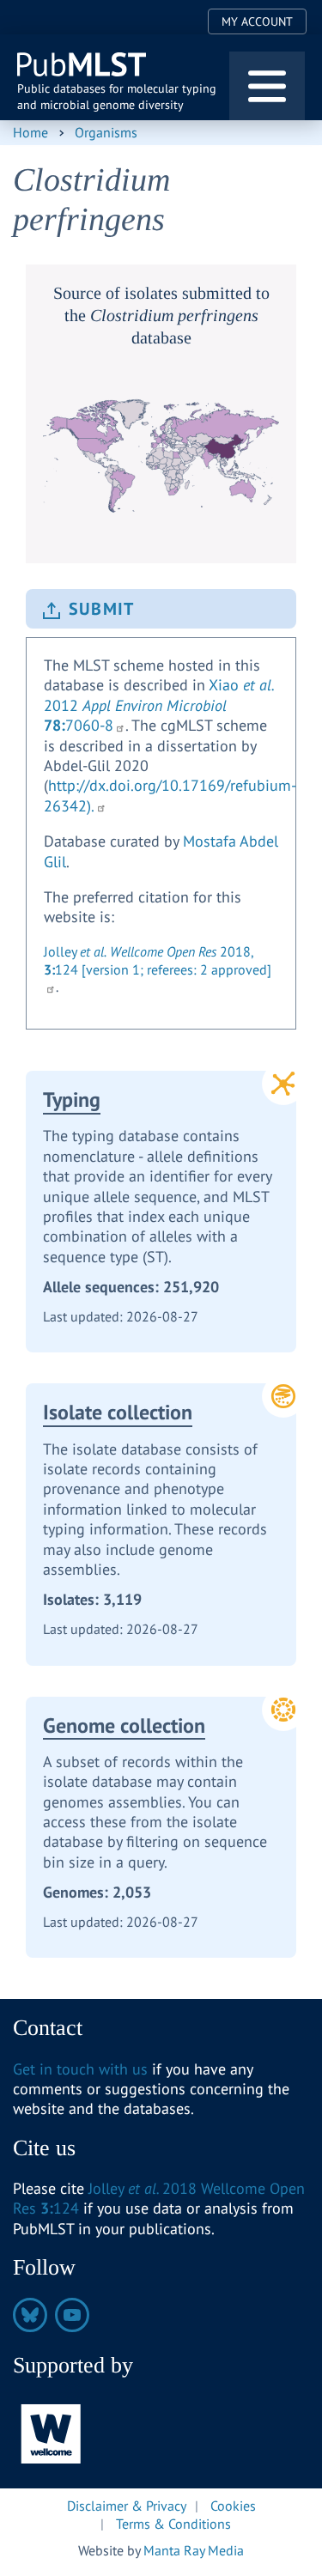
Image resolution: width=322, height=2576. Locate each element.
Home (30, 132)
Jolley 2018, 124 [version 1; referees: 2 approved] (158, 960)
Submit (101, 609)
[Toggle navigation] (267, 86)
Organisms (106, 132)
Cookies (233, 2506)
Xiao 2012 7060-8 (159, 705)
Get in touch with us (80, 2069)
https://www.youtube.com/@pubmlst (72, 2315)
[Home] (83, 65)
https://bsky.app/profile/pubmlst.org (30, 2315)
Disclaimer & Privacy (127, 2506)
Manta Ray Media (194, 2550)
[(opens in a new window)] (52, 2432)
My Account (257, 21)
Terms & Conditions (173, 2524)
